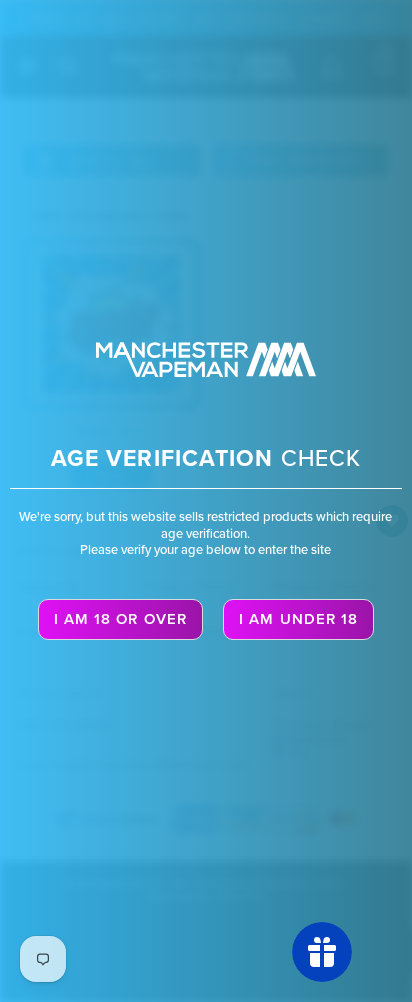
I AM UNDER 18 (298, 619)
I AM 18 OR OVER (121, 619)
